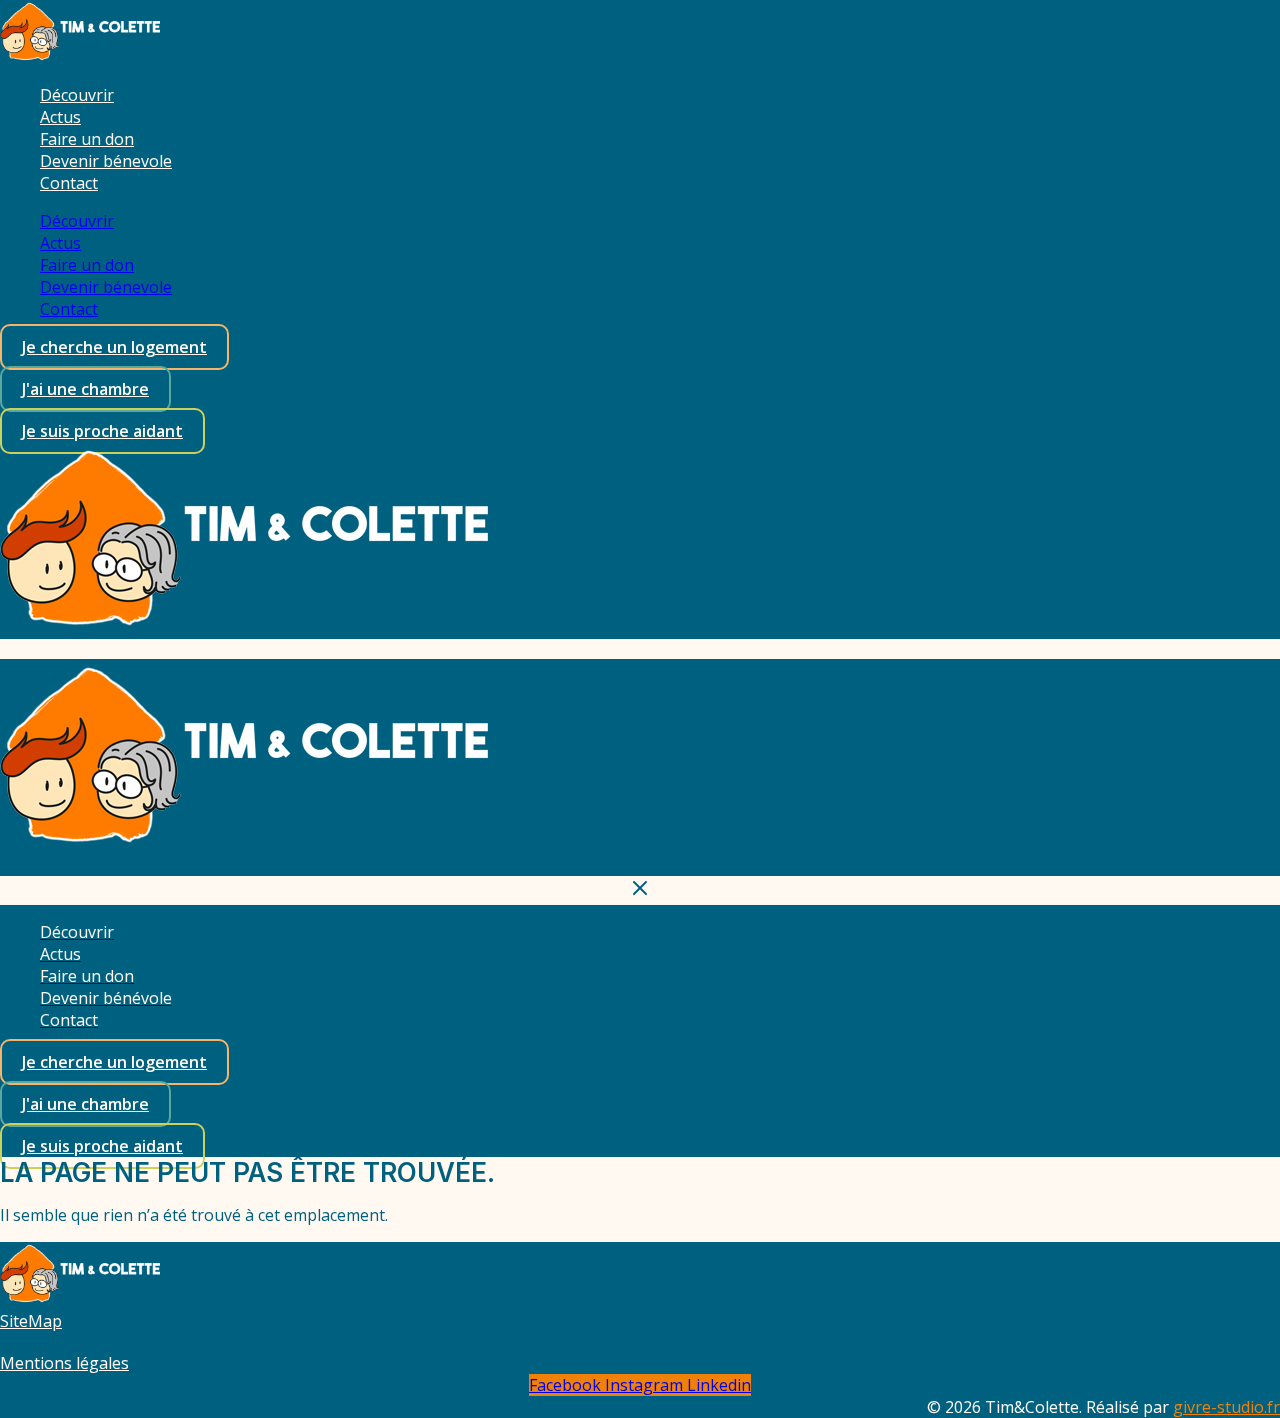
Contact (69, 183)
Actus (60, 117)
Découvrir (77, 95)
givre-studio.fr (1226, 1407)
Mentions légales (64, 1363)
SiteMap (31, 1321)
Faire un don (87, 139)
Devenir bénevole (106, 161)
